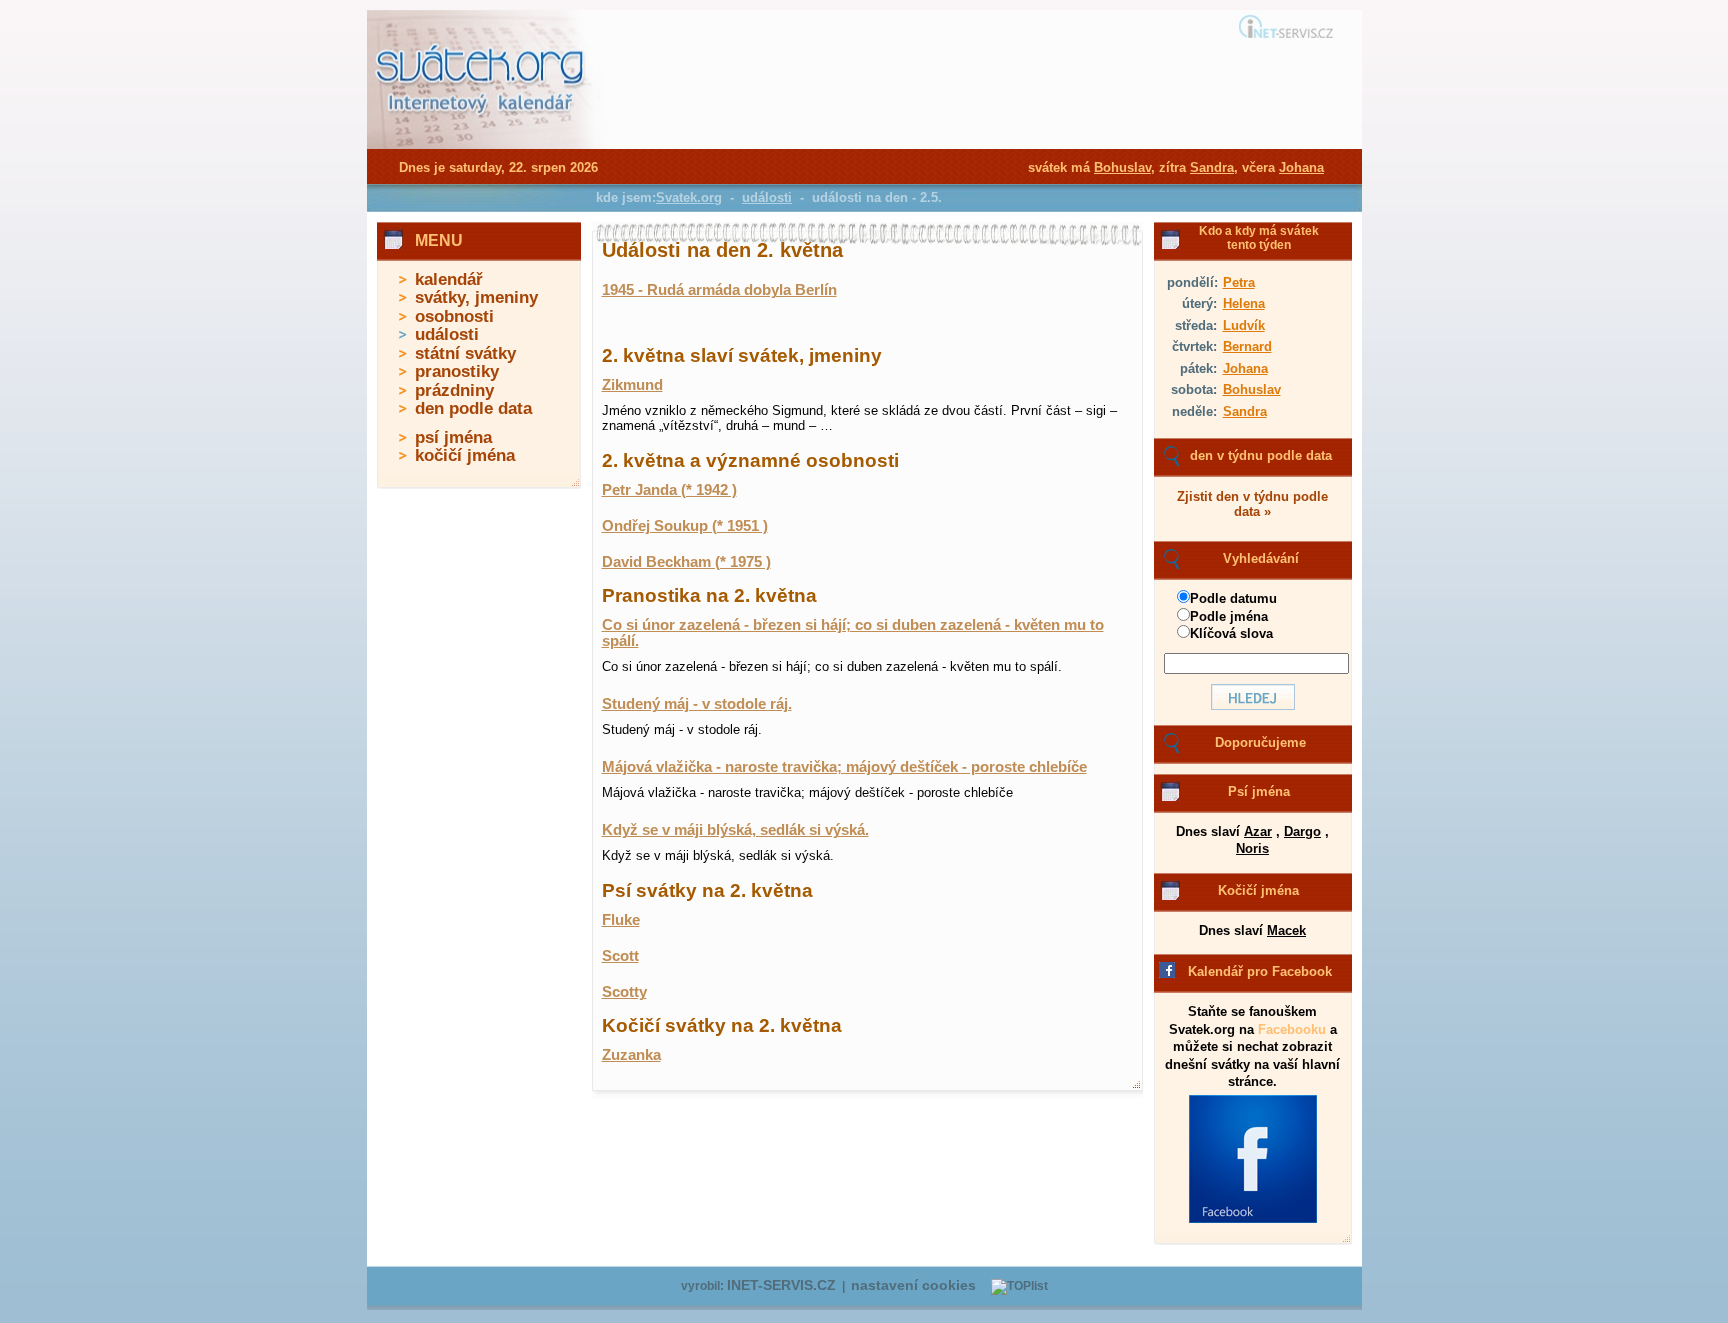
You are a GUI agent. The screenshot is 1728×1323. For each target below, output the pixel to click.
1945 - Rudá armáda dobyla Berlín (719, 290)
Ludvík (1244, 325)
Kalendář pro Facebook (1260, 971)
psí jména (453, 437)
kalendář (449, 279)
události (447, 334)
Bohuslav (1252, 389)
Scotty (624, 992)
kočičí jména (465, 455)
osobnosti (454, 316)
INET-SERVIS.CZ (781, 1285)
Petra (1239, 282)
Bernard (1247, 346)
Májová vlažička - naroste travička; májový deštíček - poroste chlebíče (844, 767)
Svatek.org (689, 197)
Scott (620, 956)
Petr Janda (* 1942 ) (669, 490)
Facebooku (1292, 1029)
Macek (1286, 930)
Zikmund (632, 385)
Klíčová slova (1231, 633)
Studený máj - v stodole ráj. (697, 704)
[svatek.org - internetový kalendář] (482, 145)
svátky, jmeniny (476, 297)
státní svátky (465, 353)
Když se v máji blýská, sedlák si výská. (735, 830)
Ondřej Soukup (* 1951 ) (685, 526)
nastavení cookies (913, 1285)
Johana (1245, 368)
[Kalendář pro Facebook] (1253, 1219)
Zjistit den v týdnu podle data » (1252, 504)
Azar (1258, 831)
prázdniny (454, 390)
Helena (1244, 303)
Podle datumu (1233, 598)
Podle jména (1229, 616)
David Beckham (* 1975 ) (686, 562)
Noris (1252, 848)
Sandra (1245, 411)
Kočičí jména (1258, 890)
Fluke (621, 920)
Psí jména (1259, 791)
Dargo (1302, 831)
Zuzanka (631, 1055)
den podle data (473, 408)
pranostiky (457, 371)
